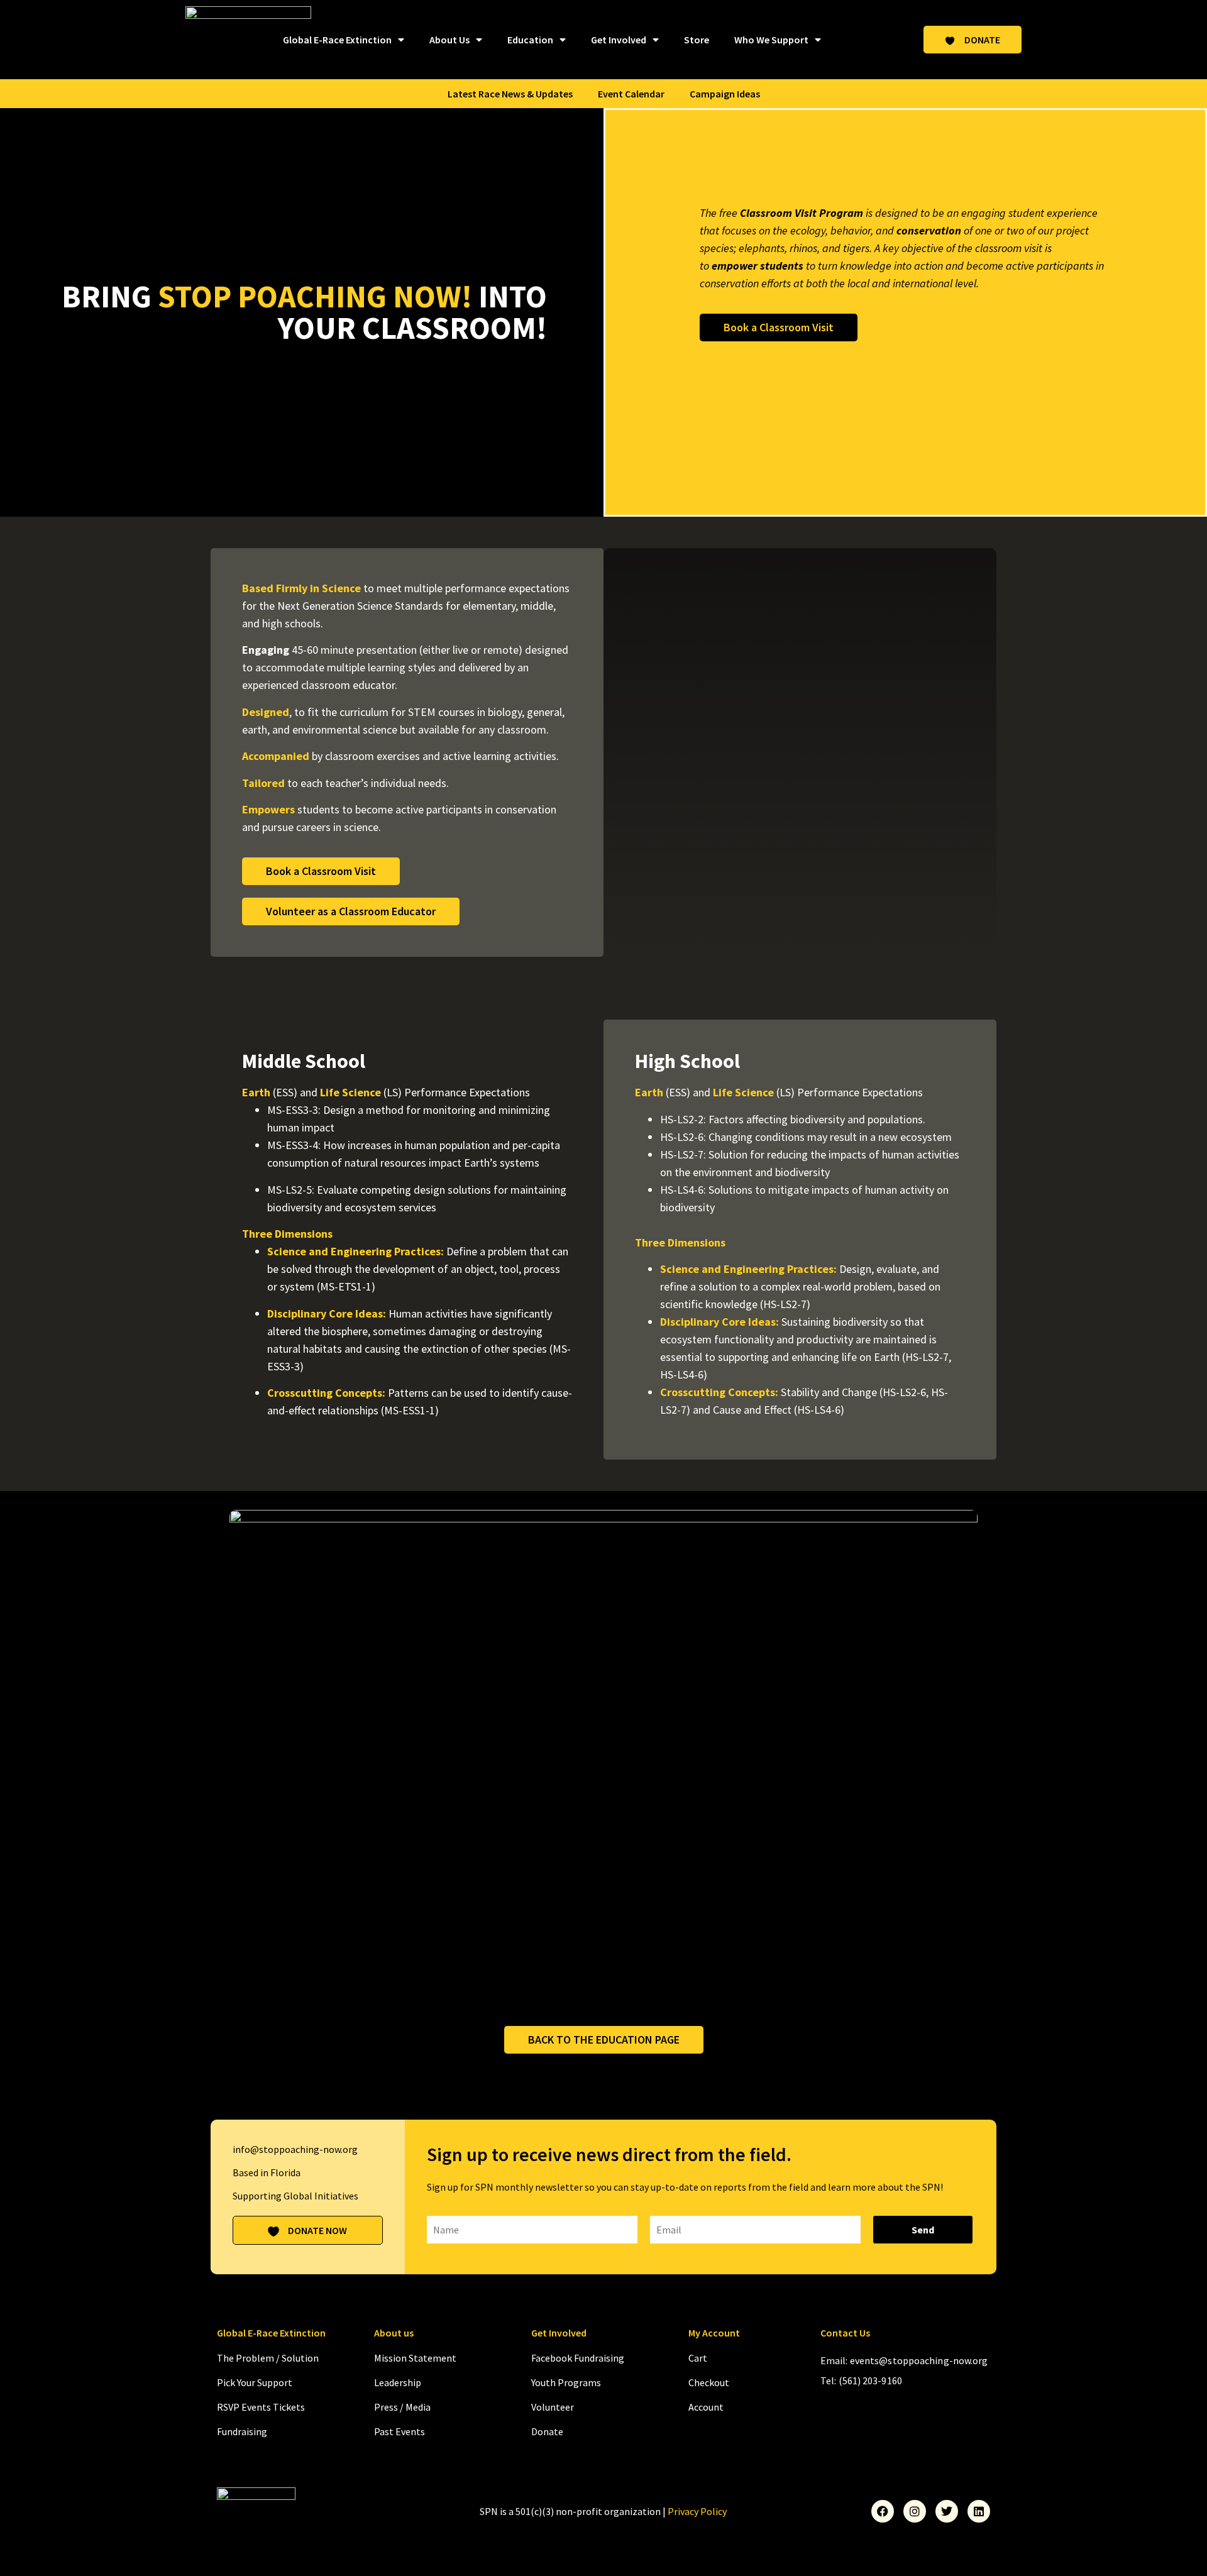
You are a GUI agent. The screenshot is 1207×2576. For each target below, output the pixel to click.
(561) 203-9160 (870, 2381)
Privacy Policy (697, 2511)
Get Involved (619, 40)
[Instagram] (915, 2511)
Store (697, 40)
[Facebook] (883, 2511)
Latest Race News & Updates (510, 94)
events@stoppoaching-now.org (919, 2360)
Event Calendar (631, 94)
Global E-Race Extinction (337, 40)
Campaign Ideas (725, 94)
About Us (449, 40)
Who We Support (771, 40)
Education (530, 40)
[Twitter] (947, 2511)
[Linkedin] (979, 2511)
